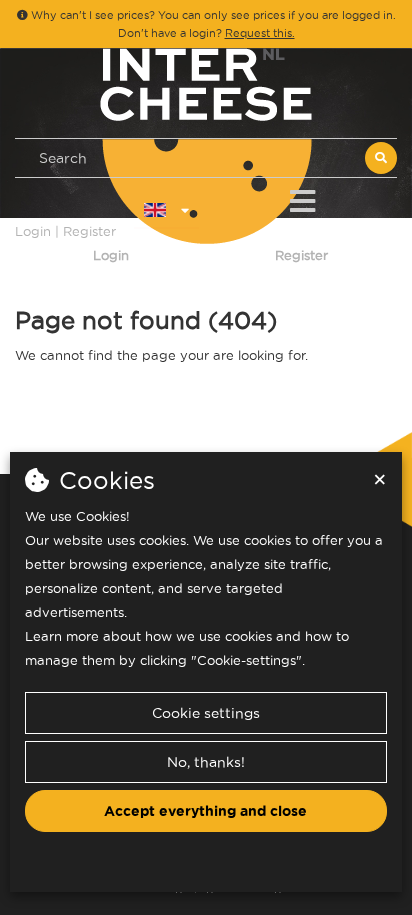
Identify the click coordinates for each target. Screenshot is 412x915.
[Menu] (302, 197)
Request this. (260, 33)
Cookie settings (206, 713)
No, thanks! (206, 762)
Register (301, 255)
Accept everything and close (205, 811)
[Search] (381, 158)
